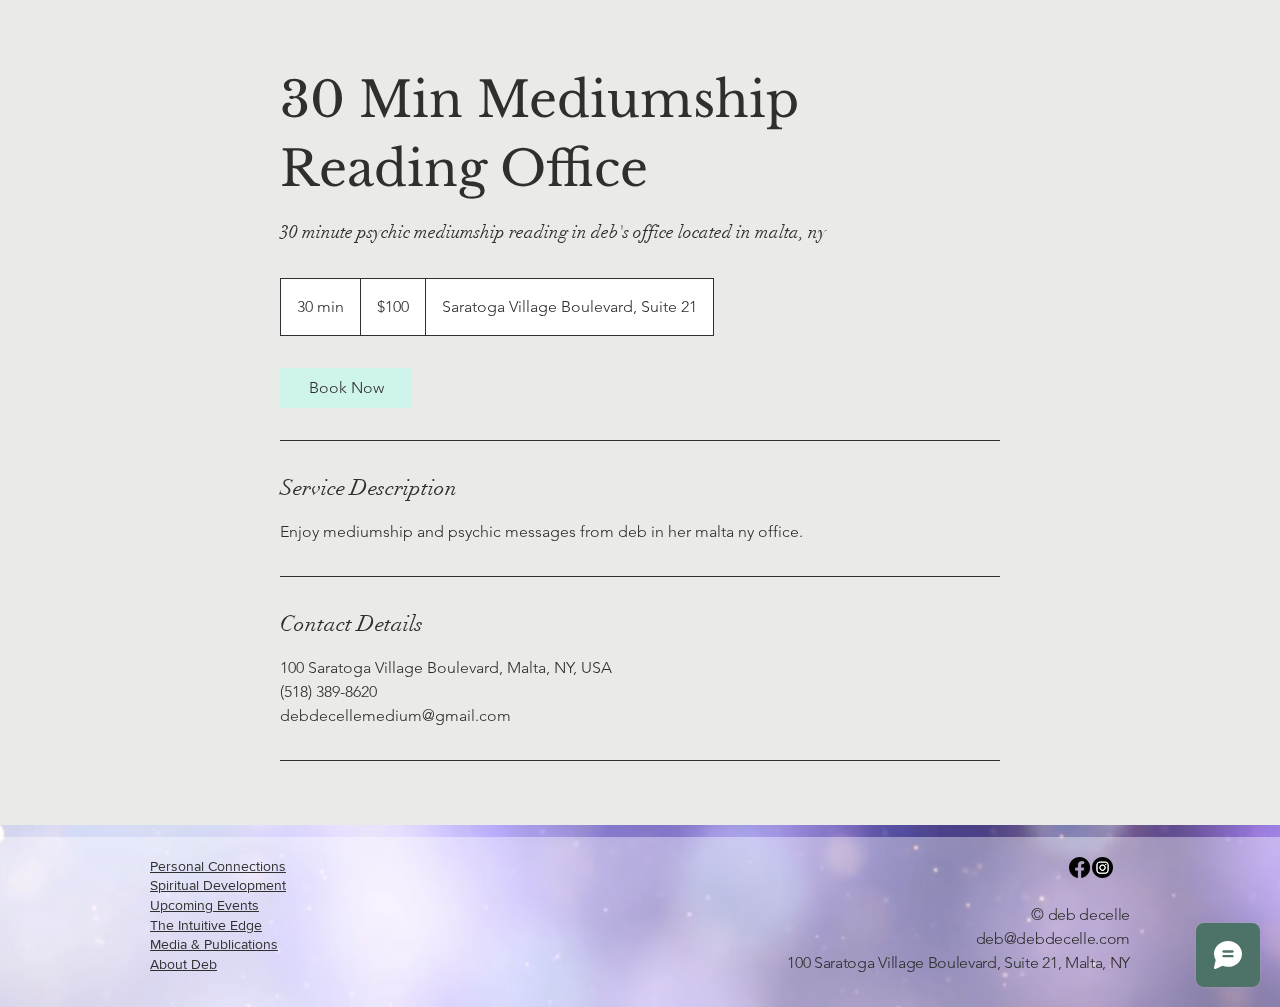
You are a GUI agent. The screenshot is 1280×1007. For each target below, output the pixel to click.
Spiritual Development (218, 885)
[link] (346, 388)
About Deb (183, 964)
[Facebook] (1079, 867)
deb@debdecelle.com (1053, 938)
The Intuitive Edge (206, 925)
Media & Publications (214, 944)
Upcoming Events (204, 905)
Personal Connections (218, 866)
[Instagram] (1102, 867)
